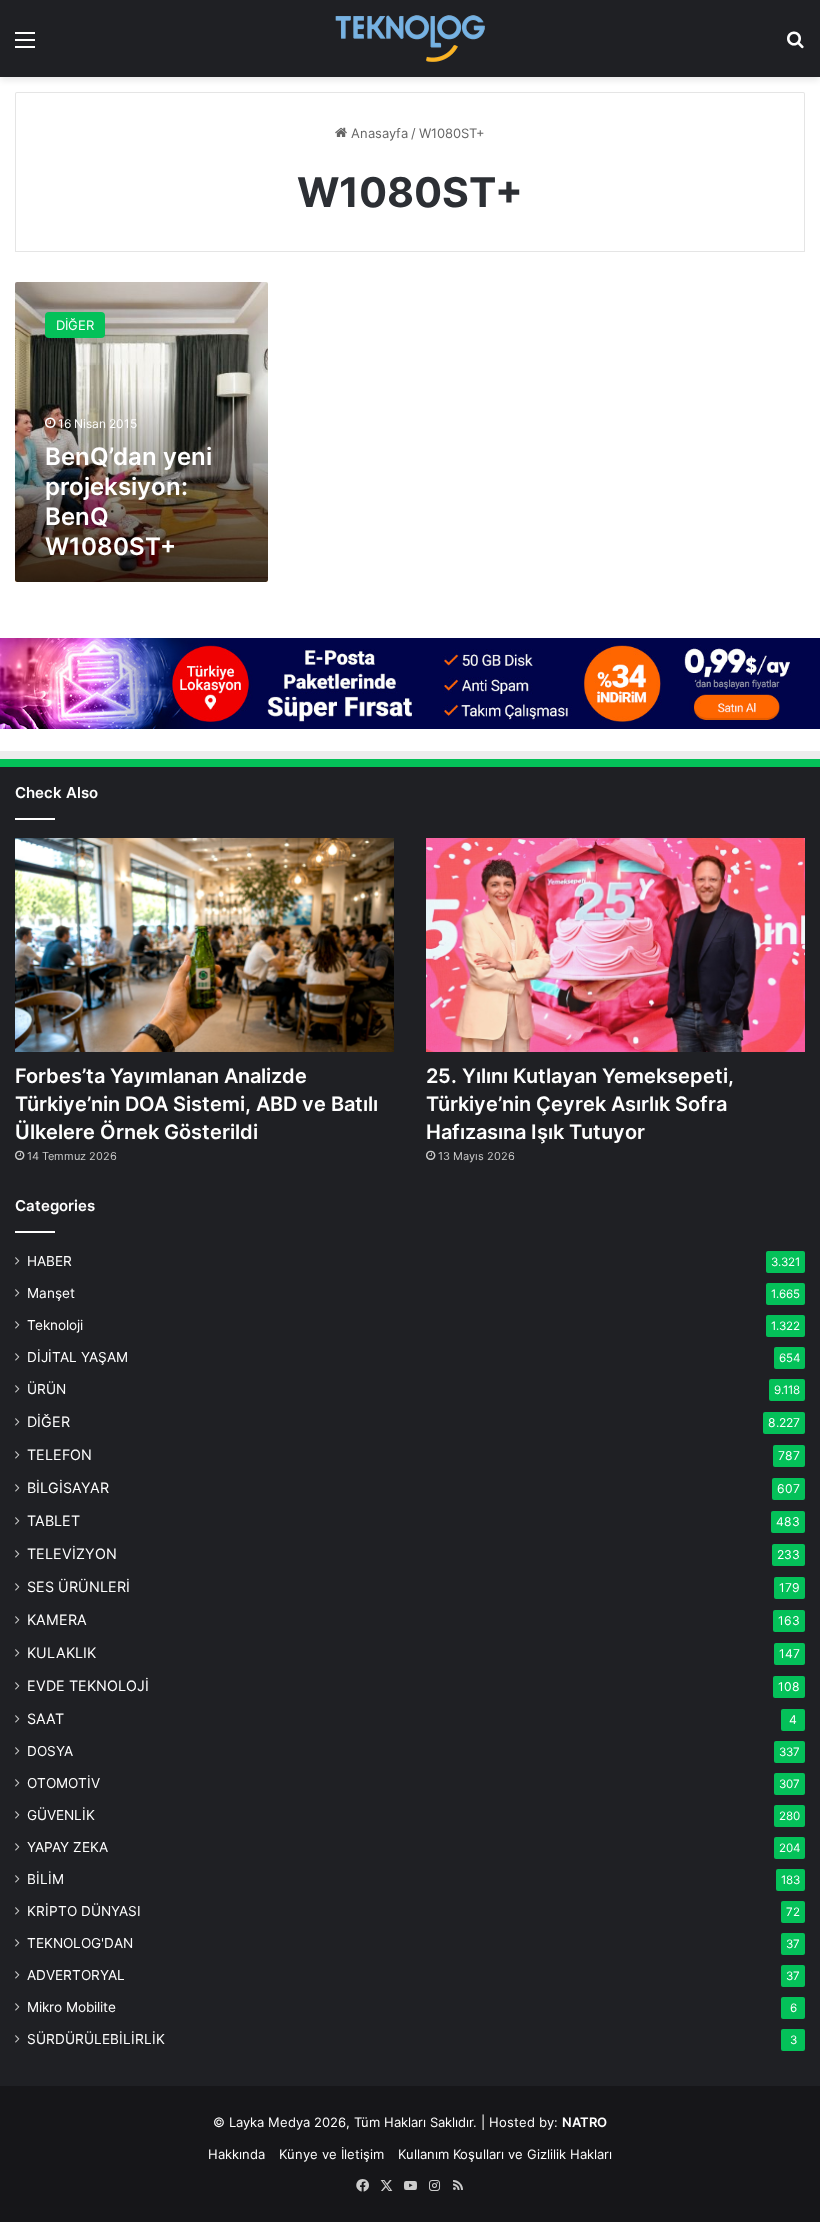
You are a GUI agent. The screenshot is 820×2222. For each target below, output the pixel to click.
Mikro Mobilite (71, 2007)
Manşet (51, 1293)
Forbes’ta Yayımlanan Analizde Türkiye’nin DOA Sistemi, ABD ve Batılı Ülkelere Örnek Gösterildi (196, 1104)
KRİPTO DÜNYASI (84, 1911)
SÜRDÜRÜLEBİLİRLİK (96, 2039)
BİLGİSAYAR (68, 1487)
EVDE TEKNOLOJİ (88, 1685)
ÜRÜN (46, 1389)
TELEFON (59, 1454)
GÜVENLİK (61, 1815)
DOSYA (50, 1751)
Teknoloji (55, 1325)
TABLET (53, 1520)
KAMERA (57, 1619)
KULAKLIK (61, 1652)
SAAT (45, 1718)
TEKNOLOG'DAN (80, 1943)
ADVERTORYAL (76, 1975)
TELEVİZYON (72, 1553)
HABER (49, 1261)
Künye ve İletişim (331, 2154)
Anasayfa (377, 133)
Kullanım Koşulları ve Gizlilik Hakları (505, 2154)
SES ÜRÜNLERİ (78, 1586)
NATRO (584, 2122)
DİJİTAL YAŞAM (77, 1357)
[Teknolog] (410, 38)
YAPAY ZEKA (67, 1847)
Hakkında (236, 2154)
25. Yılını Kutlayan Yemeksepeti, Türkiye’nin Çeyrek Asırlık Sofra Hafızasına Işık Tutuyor (580, 1104)
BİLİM (45, 1879)
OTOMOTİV (63, 1783)
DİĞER (48, 1421)
